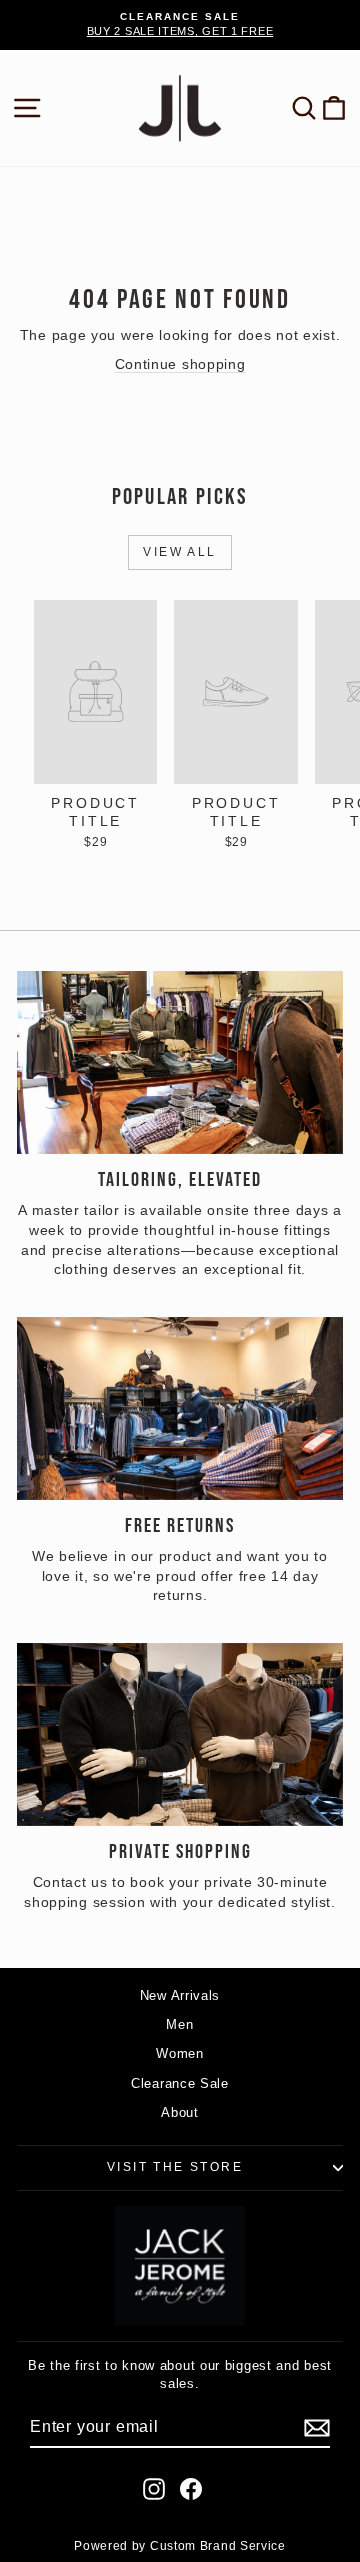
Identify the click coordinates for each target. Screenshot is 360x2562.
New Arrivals (180, 1995)
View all (179, 552)
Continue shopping (180, 364)
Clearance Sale (180, 2083)
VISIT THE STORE (175, 2167)
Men (179, 2024)
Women (180, 2053)
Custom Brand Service (218, 2546)
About (180, 2112)
